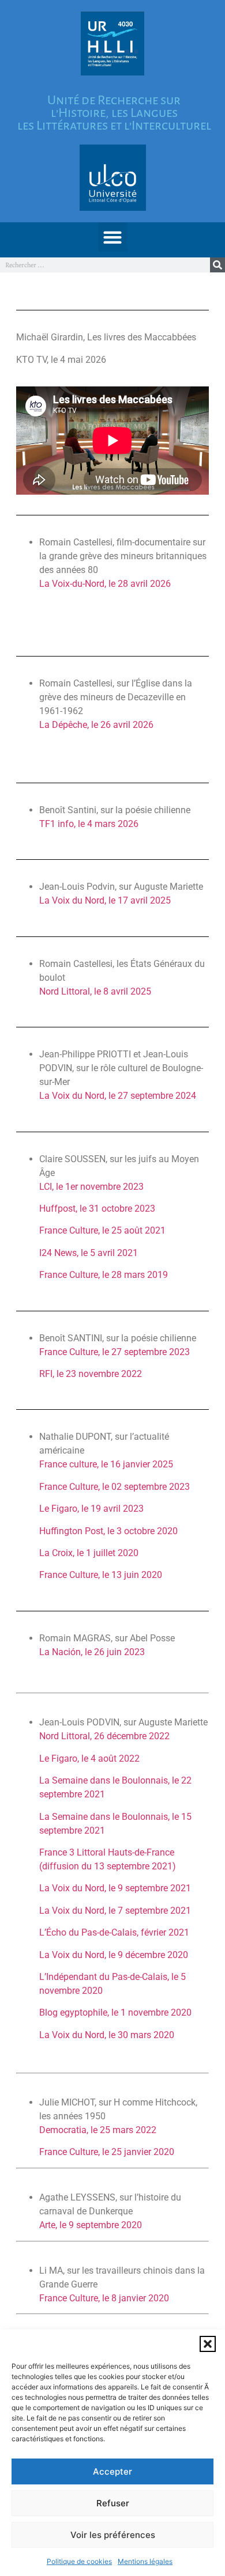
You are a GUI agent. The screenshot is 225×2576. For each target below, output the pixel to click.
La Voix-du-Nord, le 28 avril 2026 (105, 584)
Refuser (113, 2503)
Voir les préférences (113, 2535)
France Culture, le (107, 2152)
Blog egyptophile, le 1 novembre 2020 (115, 2012)
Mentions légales (145, 2561)
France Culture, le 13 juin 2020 (101, 1575)
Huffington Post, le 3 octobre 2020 (108, 1531)
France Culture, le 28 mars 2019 (104, 1275)
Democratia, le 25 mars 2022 (98, 2130)
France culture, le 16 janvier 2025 (106, 1464)
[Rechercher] (217, 265)
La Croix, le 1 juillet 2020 (89, 1553)
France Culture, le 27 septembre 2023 (115, 1352)
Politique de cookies (79, 2561)
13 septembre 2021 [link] (133, 1866)
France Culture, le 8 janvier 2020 (104, 2298)
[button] (208, 2344)
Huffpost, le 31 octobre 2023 (97, 1209)
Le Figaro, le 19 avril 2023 (91, 1509)
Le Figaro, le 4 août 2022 (89, 1759)
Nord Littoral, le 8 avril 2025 (84, 991)
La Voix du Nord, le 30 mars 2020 (107, 2035)
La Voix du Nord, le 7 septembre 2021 (115, 1911)
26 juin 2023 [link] (119, 1652)
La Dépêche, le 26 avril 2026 (96, 725)
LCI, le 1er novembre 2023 (91, 1187)
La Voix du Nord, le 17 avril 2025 (105, 900)
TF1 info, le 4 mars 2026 (89, 824)
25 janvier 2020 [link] (143, 2152)
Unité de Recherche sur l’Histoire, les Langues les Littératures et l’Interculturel (114, 113)
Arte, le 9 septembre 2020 (91, 2225)
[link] (133, 1866)
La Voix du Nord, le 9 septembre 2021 (115, 1888)
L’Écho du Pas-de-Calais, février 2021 (114, 1932)
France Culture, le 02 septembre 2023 (115, 1487)
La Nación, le (92, 1652)
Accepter (112, 2471)
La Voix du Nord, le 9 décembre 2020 (114, 1955)
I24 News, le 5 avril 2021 (89, 1253)
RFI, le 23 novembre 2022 (91, 1374)
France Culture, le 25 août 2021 (102, 1230)
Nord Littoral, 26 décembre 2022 (104, 1736)
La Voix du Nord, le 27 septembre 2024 (118, 1096)
